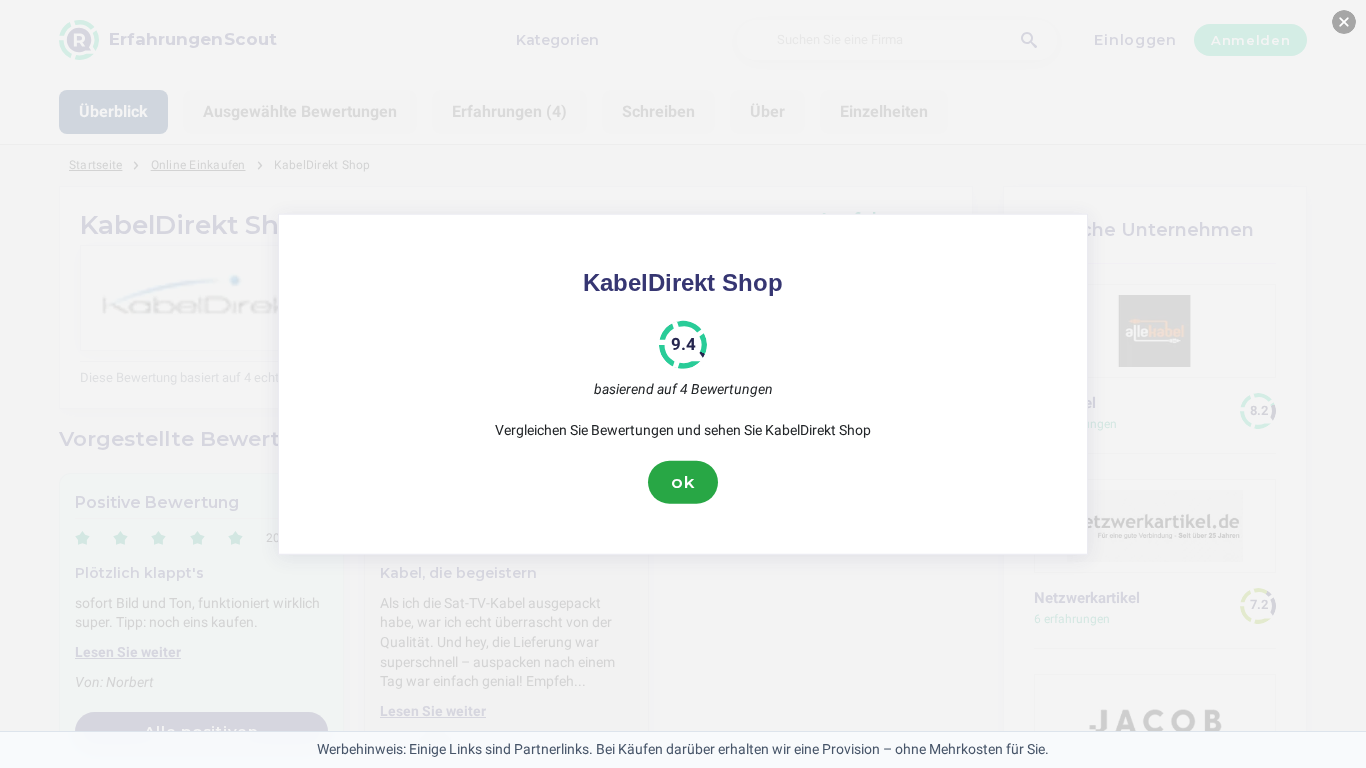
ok (683, 482)
